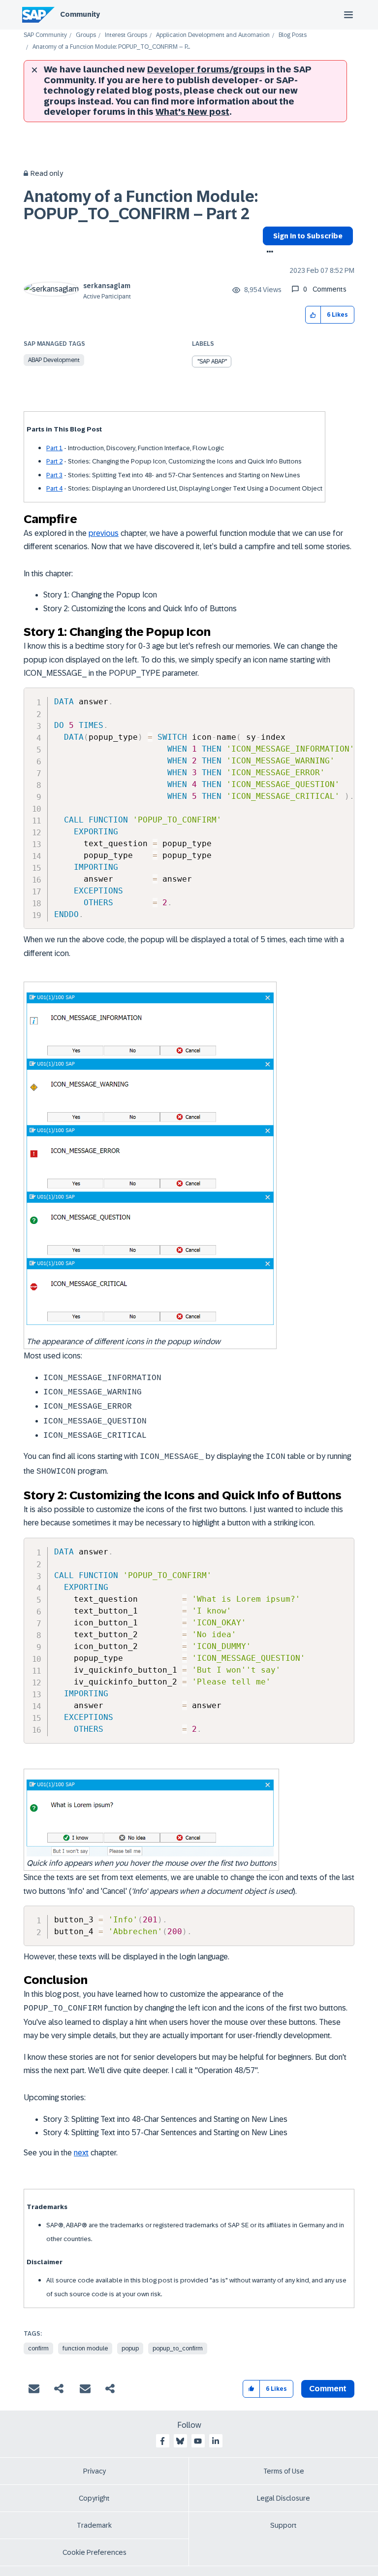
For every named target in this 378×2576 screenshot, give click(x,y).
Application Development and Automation (213, 35)
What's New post (192, 112)
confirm (38, 2348)
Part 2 (54, 461)
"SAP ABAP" (212, 362)
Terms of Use (284, 2471)
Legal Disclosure (283, 2498)
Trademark (94, 2525)
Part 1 (54, 448)
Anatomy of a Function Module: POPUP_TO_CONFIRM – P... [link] (111, 47)
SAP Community (45, 35)
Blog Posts (293, 35)
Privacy (94, 2471)
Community (80, 14)
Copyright (94, 2498)
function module (85, 2348)
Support (283, 2525)
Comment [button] (328, 2389)
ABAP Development (54, 360)
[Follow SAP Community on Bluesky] (180, 2441)
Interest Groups (126, 35)
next (81, 2153)
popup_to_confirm (178, 2348)
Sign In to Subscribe (308, 236)
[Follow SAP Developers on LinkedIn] (216, 2441)
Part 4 (54, 488)
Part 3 (54, 475)
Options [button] (268, 253)
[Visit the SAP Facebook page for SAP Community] (162, 2441)
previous (104, 533)
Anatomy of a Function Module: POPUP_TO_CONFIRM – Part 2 (141, 205)
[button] (313, 315)
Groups (86, 35)
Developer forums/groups (206, 69)
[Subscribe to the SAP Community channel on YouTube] (198, 2441)
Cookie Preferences (94, 2552)
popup (130, 2348)
